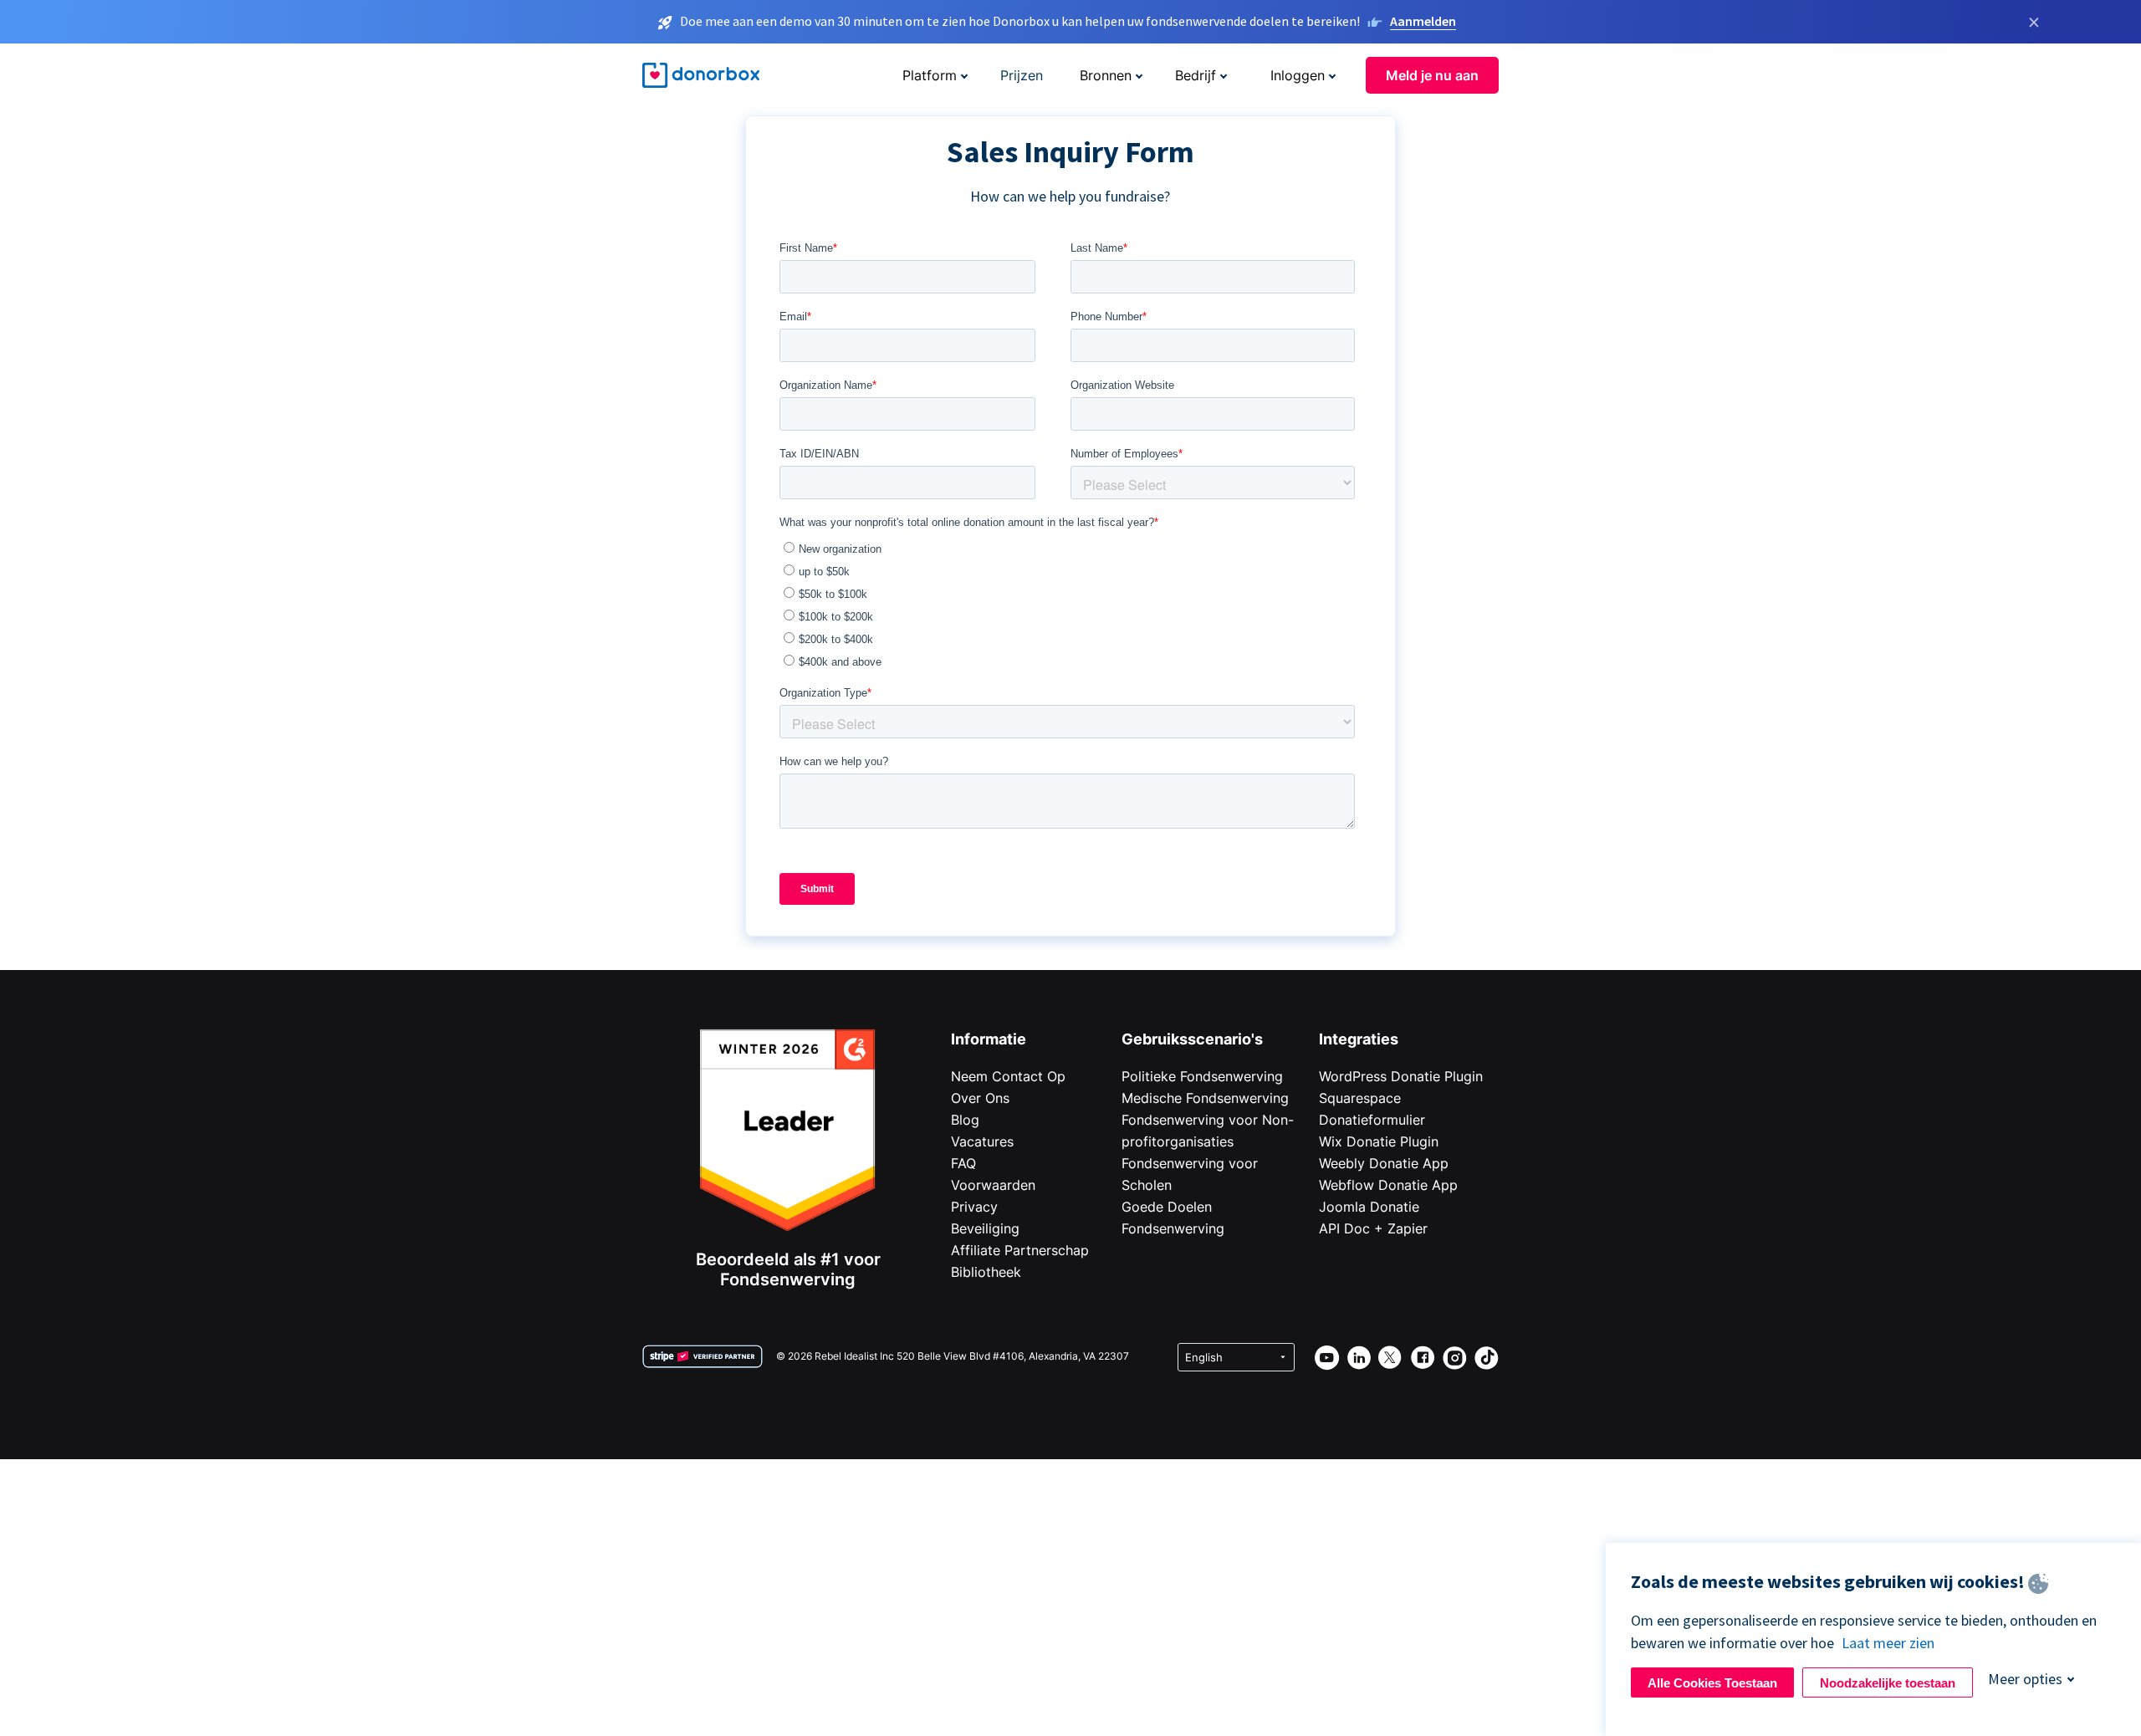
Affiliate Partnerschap (1020, 1250)
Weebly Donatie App (1384, 1163)
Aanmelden (1423, 21)
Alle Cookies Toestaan (1712, 1683)
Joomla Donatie (1369, 1207)
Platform (930, 75)
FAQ (963, 1163)
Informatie (989, 1039)
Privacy (974, 1207)
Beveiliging (985, 1228)
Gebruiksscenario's (1192, 1039)
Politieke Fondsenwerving (1202, 1076)
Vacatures (982, 1141)
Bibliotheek (986, 1272)
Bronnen (1106, 75)
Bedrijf (1196, 75)
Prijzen (1022, 75)
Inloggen (1298, 75)
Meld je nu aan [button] (1432, 75)
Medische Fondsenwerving (1205, 1098)
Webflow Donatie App (1388, 1185)
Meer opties (2025, 1679)
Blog (965, 1120)
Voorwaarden (993, 1185)
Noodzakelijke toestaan (1888, 1683)
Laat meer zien (1888, 1643)
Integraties (1359, 1039)
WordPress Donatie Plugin (1401, 1076)
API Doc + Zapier (1373, 1228)
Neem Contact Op (1008, 1076)
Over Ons (980, 1098)
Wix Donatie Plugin (1379, 1141)
